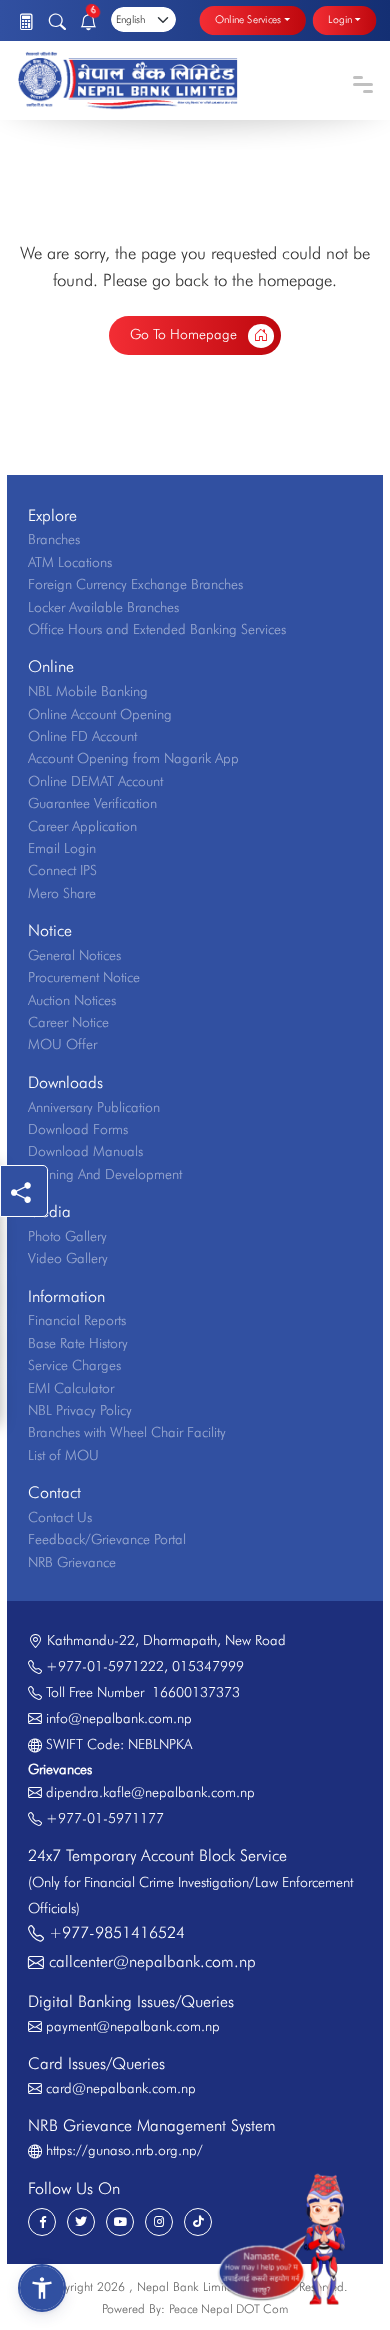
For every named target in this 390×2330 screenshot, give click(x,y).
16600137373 (192, 1692)
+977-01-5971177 (105, 1818)
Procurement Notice (84, 977)
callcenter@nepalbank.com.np (152, 1961)
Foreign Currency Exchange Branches (135, 584)
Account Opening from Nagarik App (133, 758)
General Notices (74, 955)
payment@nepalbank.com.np (133, 2026)
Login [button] (340, 20)
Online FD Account (82, 736)
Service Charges (74, 1365)
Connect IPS (62, 870)
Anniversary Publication (94, 1107)
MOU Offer (62, 1044)
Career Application (82, 826)
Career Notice (68, 1022)
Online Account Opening (100, 714)
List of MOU (63, 1455)
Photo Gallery (67, 1236)
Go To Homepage (185, 334)
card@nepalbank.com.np (121, 2088)
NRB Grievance (72, 1562)
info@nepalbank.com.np (119, 1718)
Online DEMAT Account (95, 781)
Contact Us (60, 1517)
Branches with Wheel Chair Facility (127, 1432)
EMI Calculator (71, 1388)
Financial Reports (77, 1320)
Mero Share (62, 893)
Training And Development (105, 1174)
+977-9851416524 (117, 1932)
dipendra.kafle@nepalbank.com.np (150, 1792)
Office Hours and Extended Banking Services (157, 629)
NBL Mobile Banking (88, 691)
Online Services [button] (248, 20)
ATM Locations (70, 562)
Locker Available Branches (103, 607)
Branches (54, 539)
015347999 (208, 1666)
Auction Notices (72, 1000)
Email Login (62, 848)
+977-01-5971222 (105, 1666)
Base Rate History (78, 1343)
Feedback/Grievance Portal (107, 1539)
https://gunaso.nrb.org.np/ (124, 2150)
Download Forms (78, 1129)
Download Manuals (85, 1151)
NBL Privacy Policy (80, 1410)
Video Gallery (68, 1258)
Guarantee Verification (92, 803)
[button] (42, 2288)
